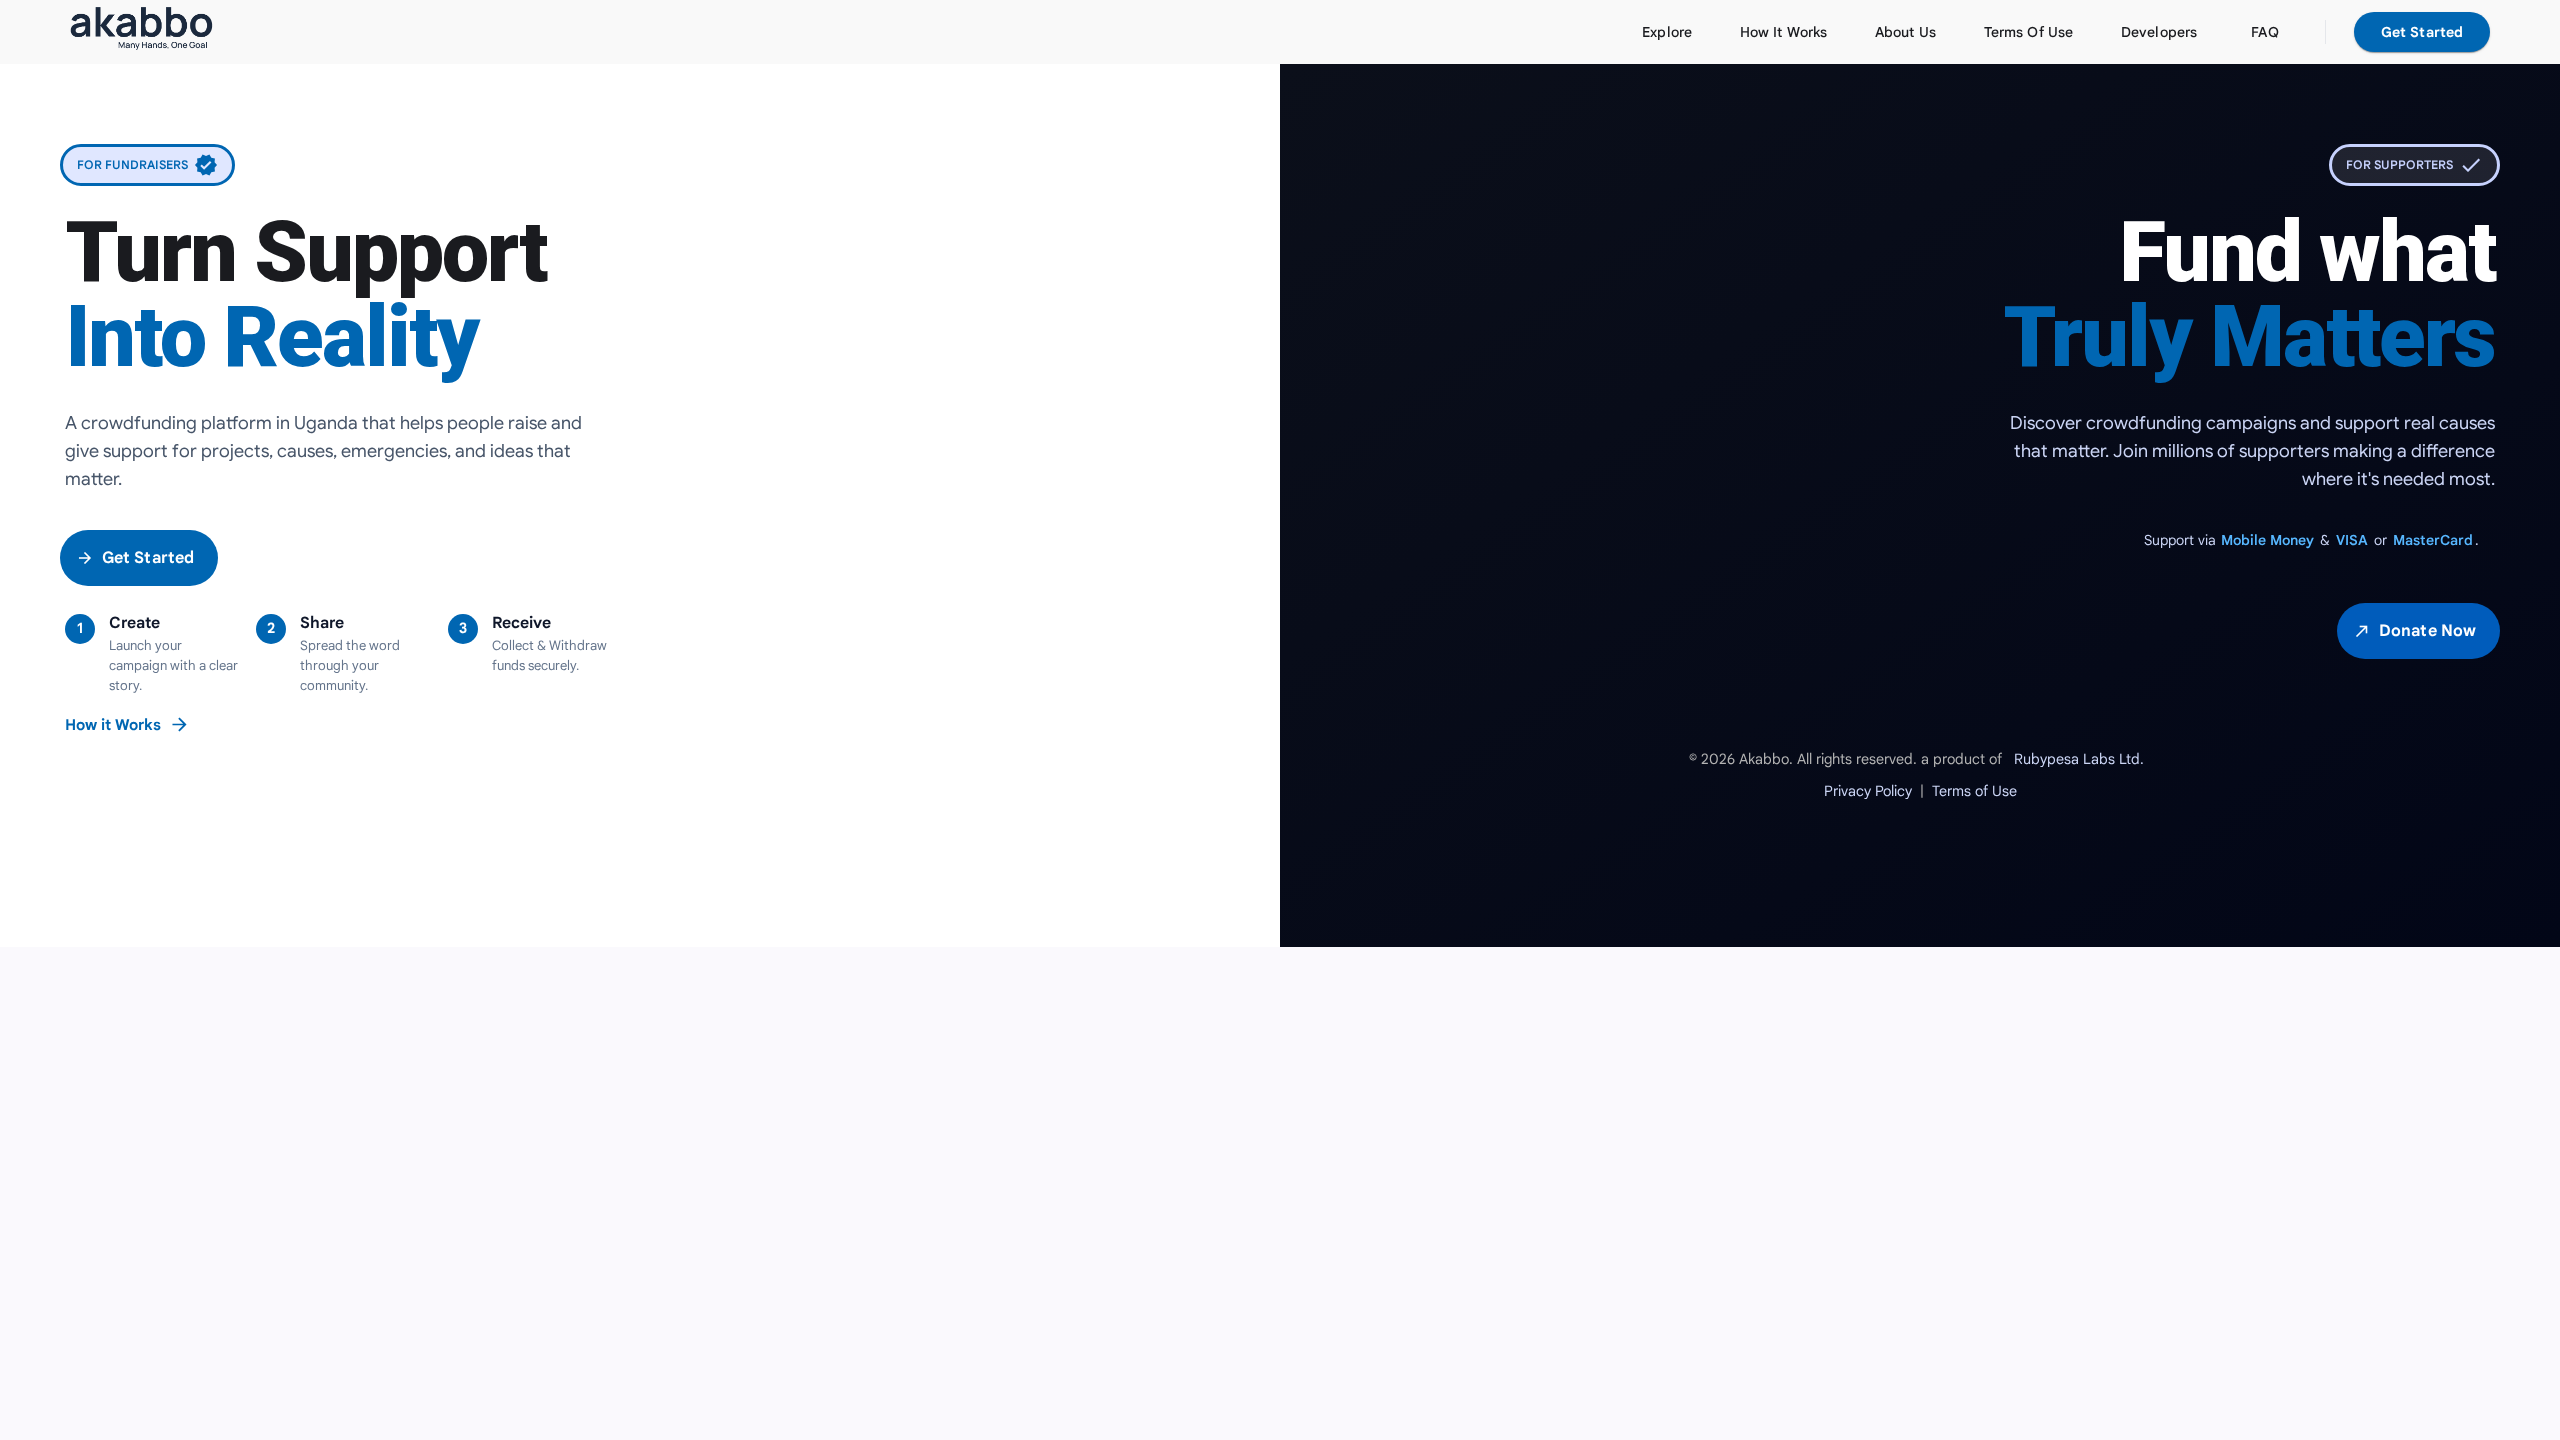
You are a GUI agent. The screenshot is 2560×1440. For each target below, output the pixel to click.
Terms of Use (1974, 791)
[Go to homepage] (141, 32)
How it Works (127, 724)
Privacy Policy (1868, 791)
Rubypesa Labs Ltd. (2079, 759)
